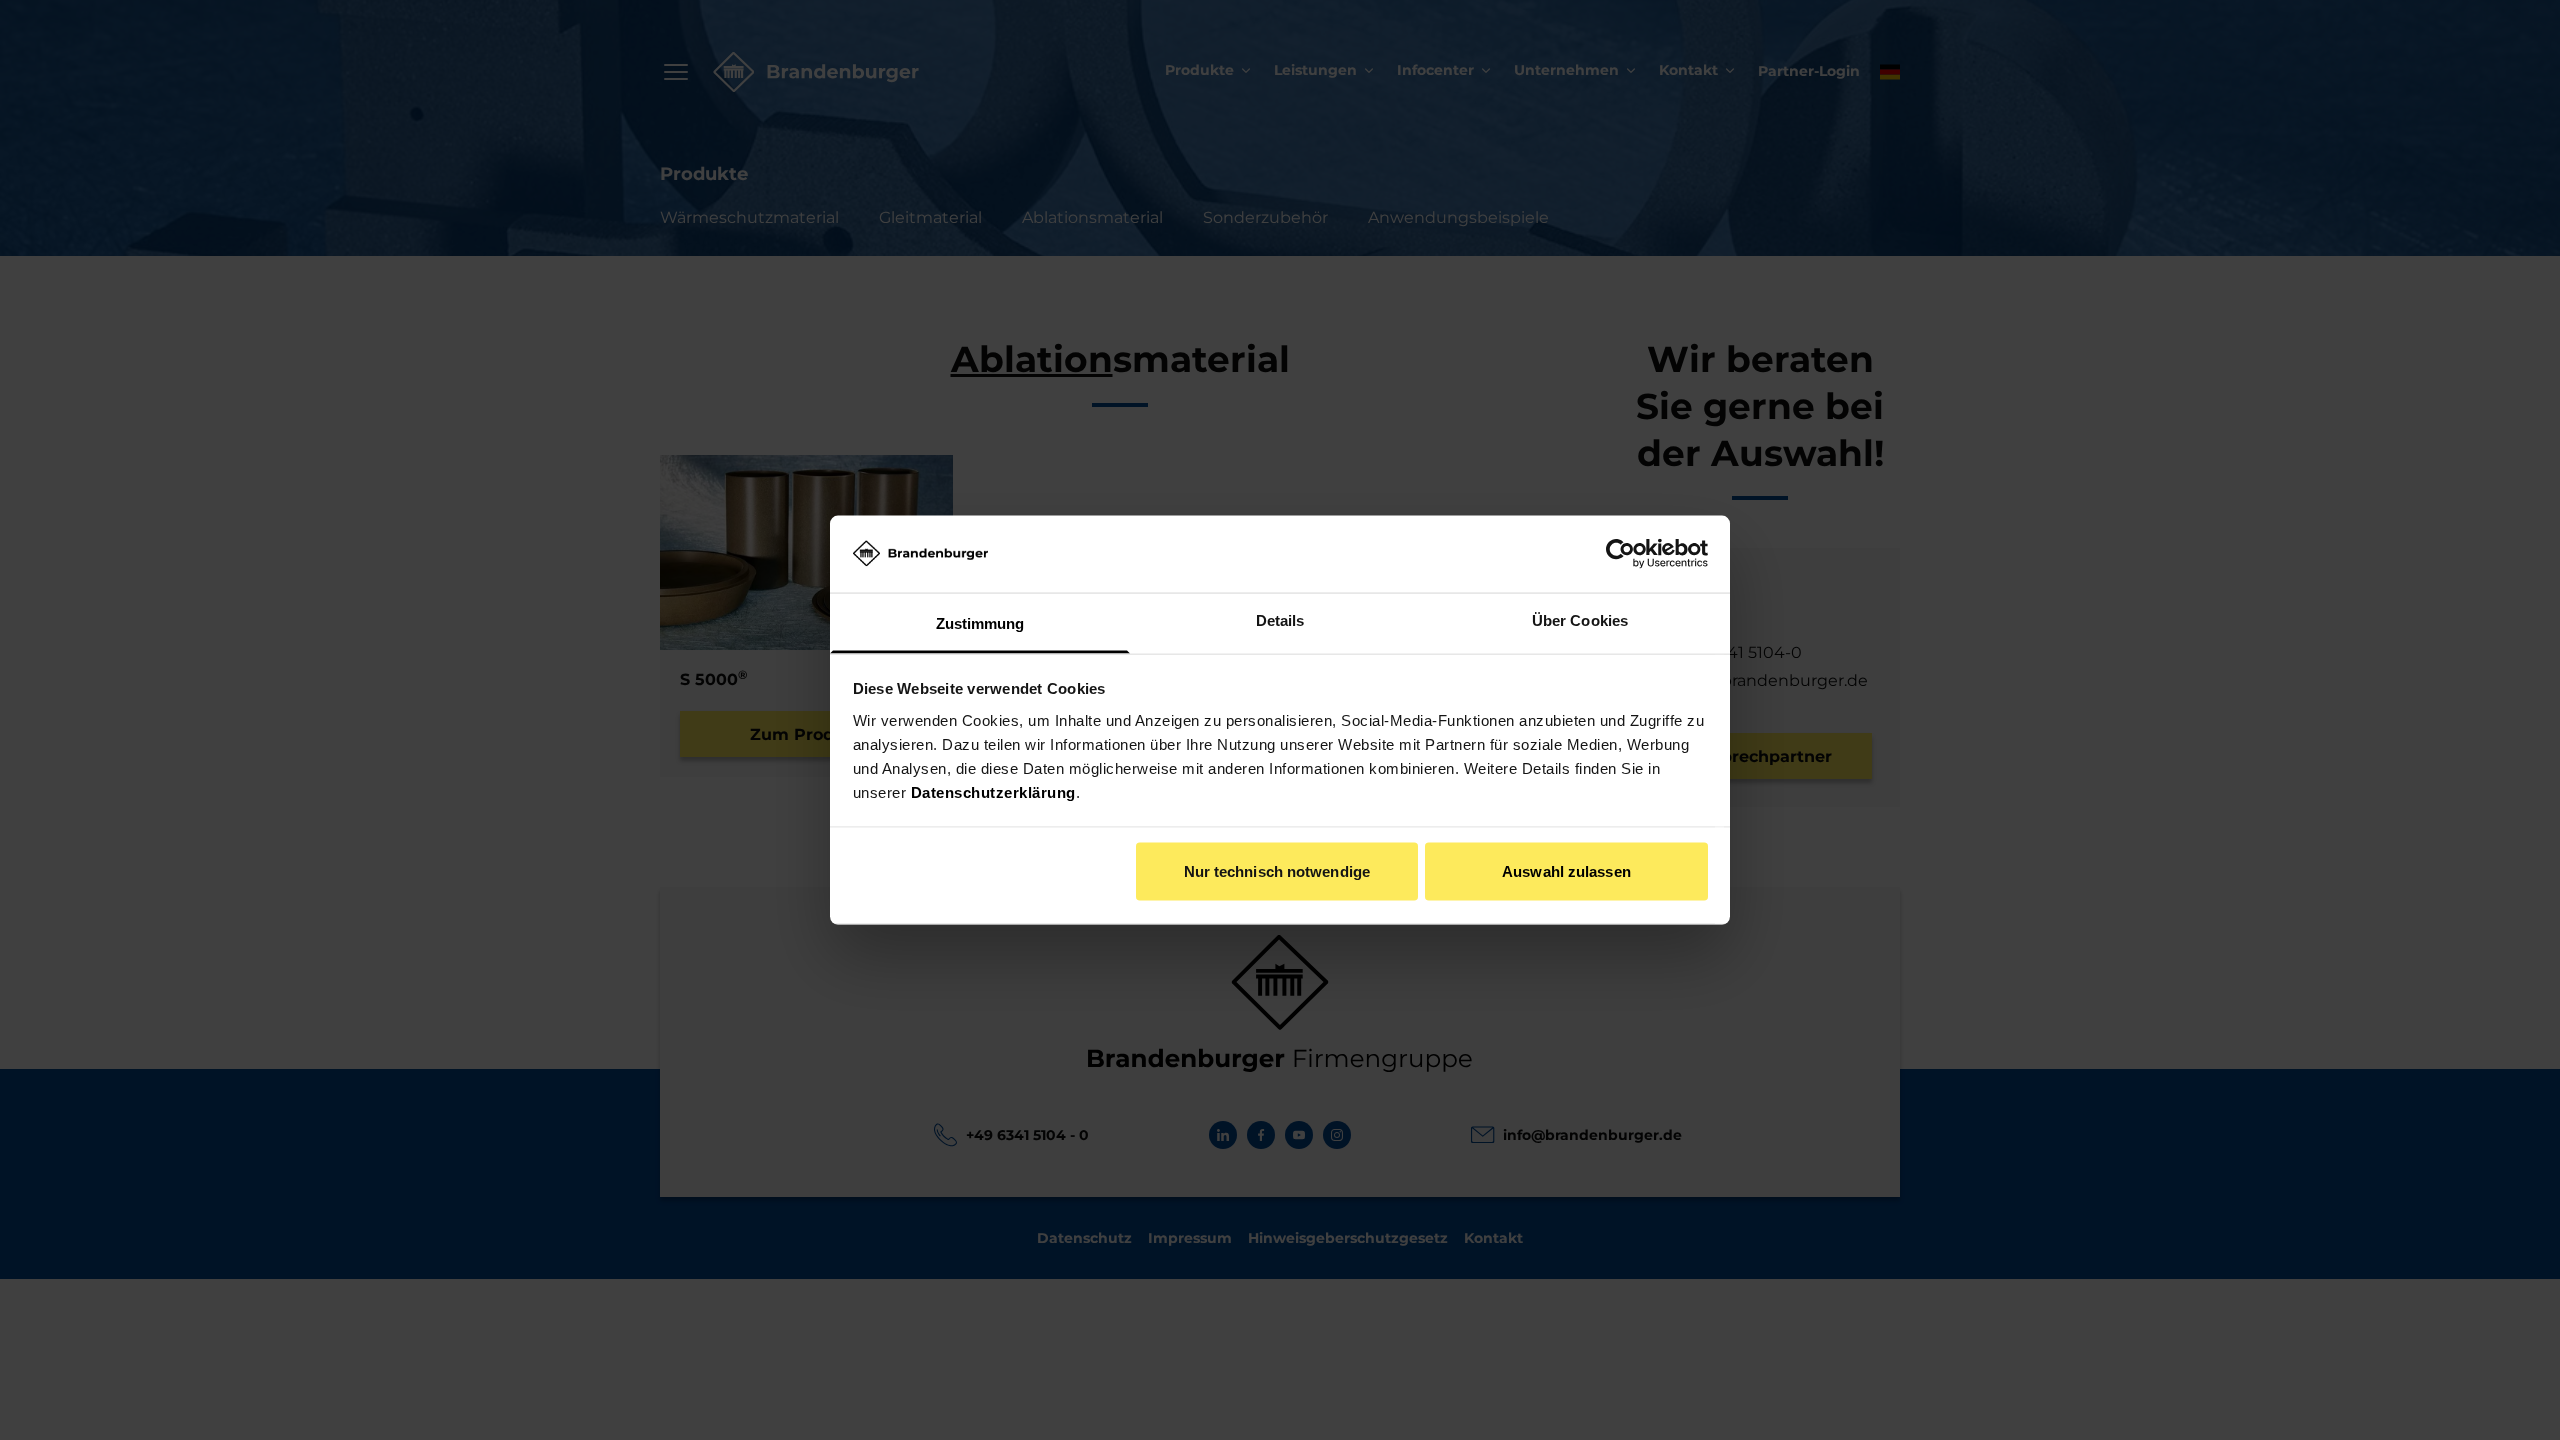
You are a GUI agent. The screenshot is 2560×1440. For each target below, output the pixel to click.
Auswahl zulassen (1566, 871)
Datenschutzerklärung (993, 791)
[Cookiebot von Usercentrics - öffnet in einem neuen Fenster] (1620, 554)
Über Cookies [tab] (1580, 619)
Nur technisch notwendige (1277, 871)
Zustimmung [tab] (980, 622)
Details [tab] (1280, 619)
